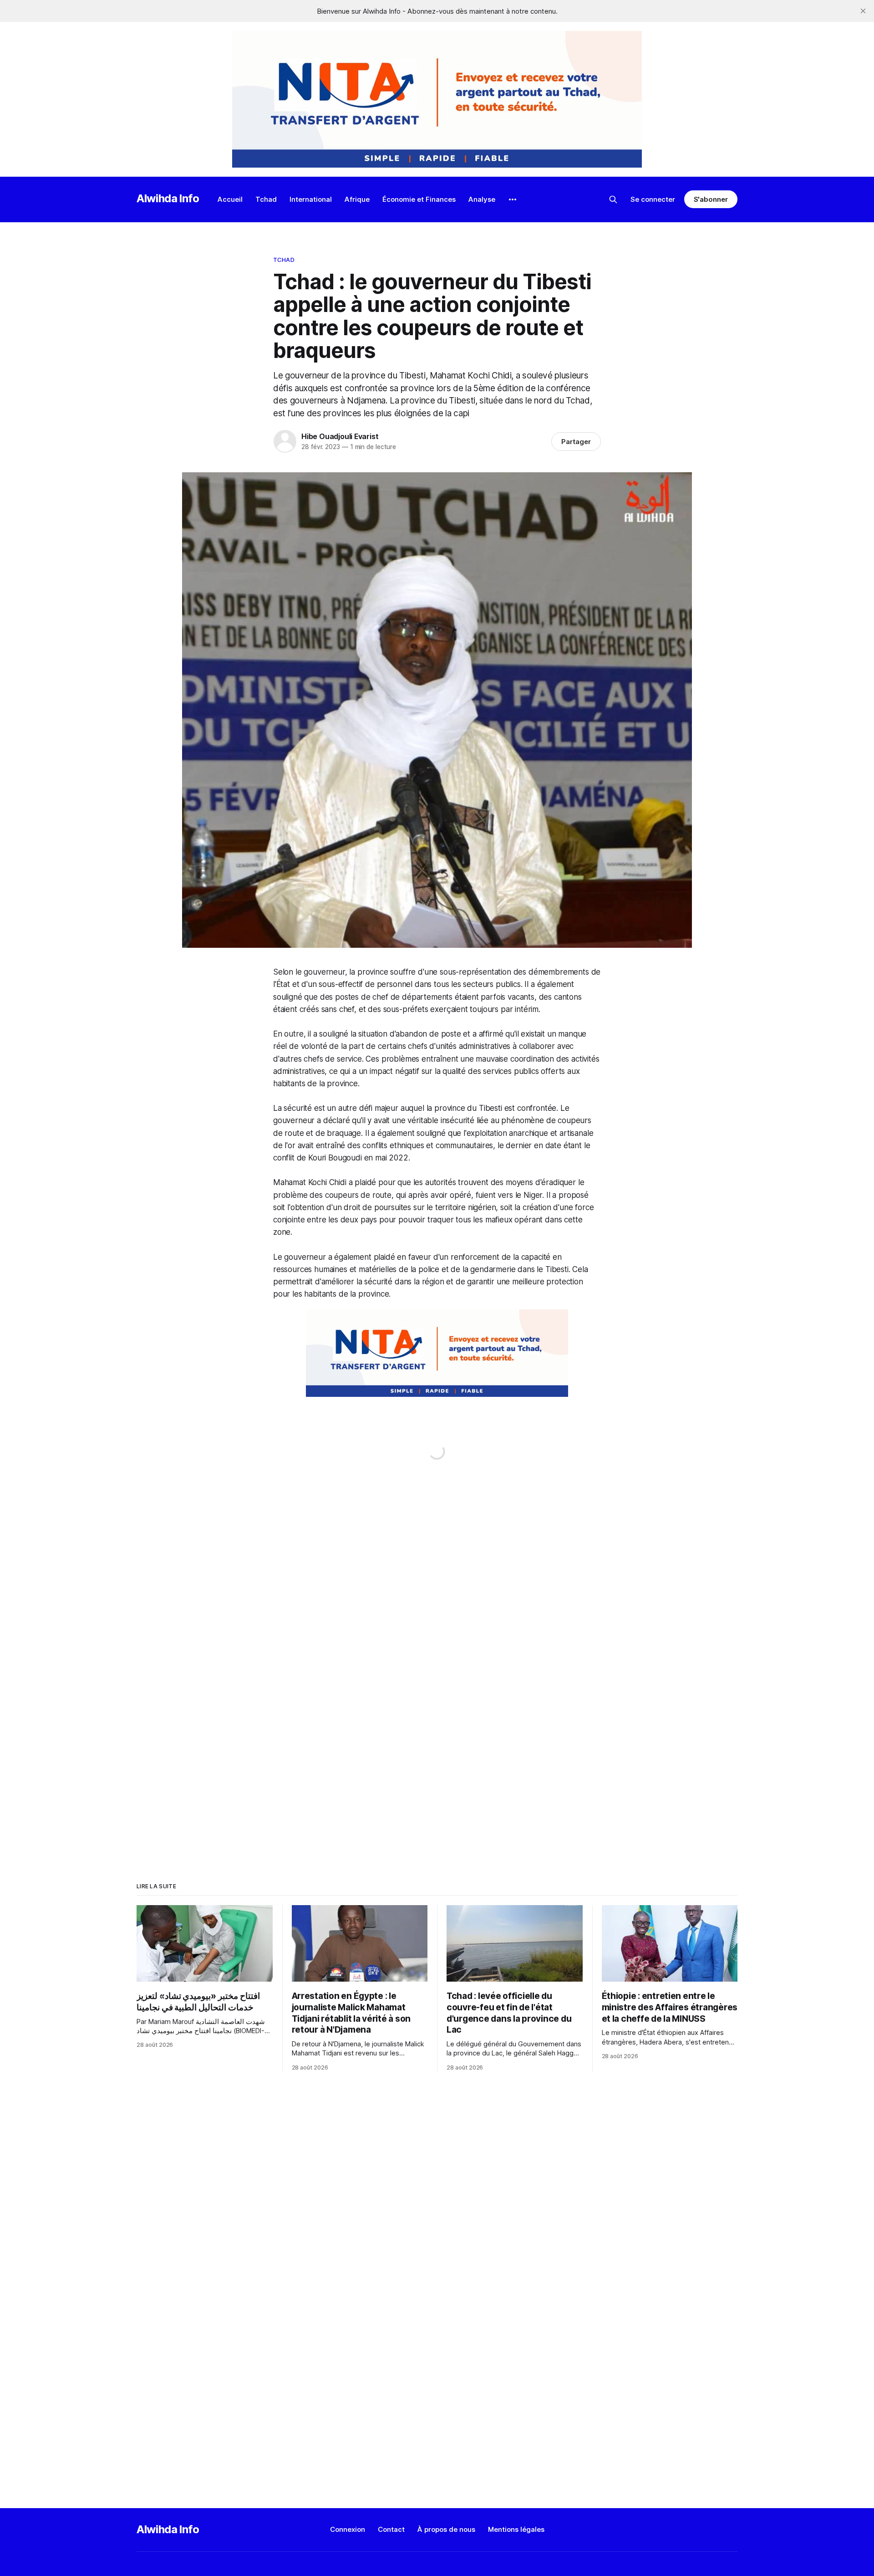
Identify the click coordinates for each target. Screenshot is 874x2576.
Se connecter (653, 199)
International (311, 199)
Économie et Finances (419, 199)
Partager (576, 442)
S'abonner (711, 199)
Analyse (482, 199)
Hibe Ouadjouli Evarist (340, 436)
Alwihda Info (168, 198)
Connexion (348, 2529)
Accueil (230, 199)
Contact (391, 2529)
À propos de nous (446, 2529)
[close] (863, 11)
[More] (513, 199)
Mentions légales (516, 2529)
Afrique (357, 199)
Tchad (266, 199)
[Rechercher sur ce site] (613, 199)
